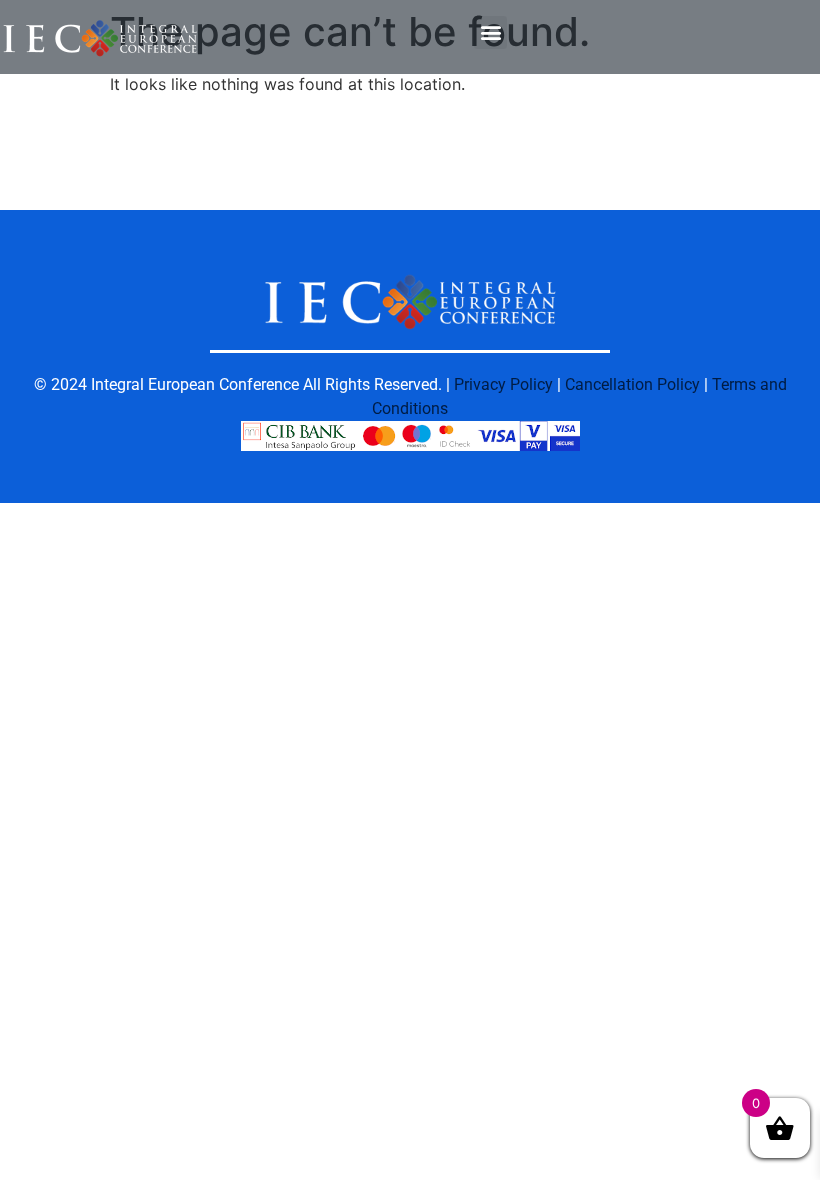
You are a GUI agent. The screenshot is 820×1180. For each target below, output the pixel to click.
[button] (490, 32)
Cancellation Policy (632, 384)
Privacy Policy (503, 384)
